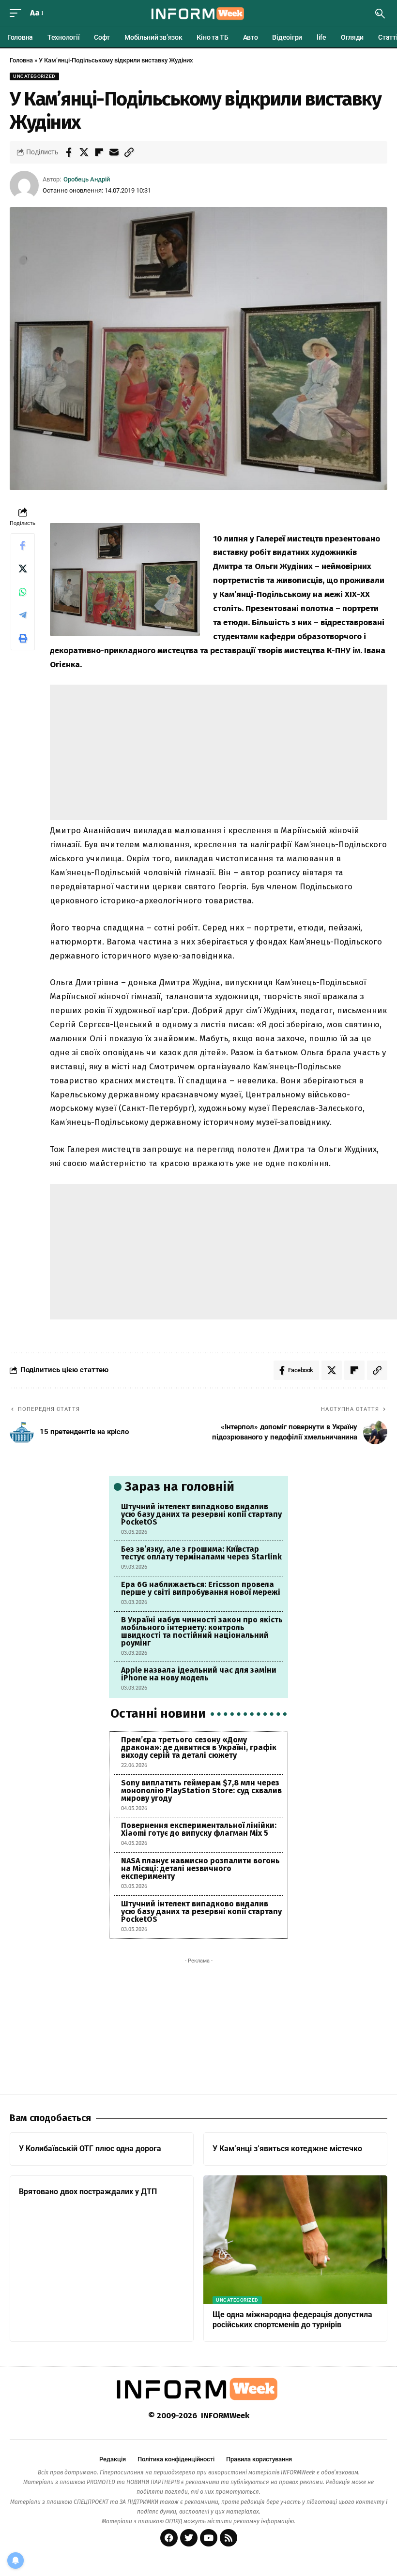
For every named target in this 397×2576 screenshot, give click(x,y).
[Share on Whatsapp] (23, 592)
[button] (18, 13)
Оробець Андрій (87, 179)
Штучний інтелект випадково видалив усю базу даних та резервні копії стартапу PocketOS (201, 1514)
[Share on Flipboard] (99, 152)
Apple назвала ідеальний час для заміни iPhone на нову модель (199, 1674)
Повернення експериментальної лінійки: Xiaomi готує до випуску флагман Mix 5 (199, 1829)
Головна (21, 60)
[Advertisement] (219, 752)
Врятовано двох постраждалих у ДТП (88, 2192)
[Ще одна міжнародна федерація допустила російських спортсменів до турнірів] (295, 2240)
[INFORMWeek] (198, 14)
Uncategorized (34, 76)
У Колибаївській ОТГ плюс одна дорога (90, 2149)
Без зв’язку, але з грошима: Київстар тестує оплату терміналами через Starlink (201, 1553)
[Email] (114, 152)
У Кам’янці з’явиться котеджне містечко (287, 2149)
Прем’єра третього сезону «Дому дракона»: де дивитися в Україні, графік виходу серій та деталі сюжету (199, 1747)
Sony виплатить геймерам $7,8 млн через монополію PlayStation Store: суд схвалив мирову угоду (201, 1790)
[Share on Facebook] (69, 152)
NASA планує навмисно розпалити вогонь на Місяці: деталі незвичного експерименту (200, 1868)
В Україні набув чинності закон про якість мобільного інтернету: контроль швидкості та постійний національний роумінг (202, 1631)
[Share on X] (84, 152)
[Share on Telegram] (23, 615)
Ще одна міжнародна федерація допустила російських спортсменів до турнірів (292, 2320)
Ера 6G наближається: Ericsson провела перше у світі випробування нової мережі (201, 1588)
